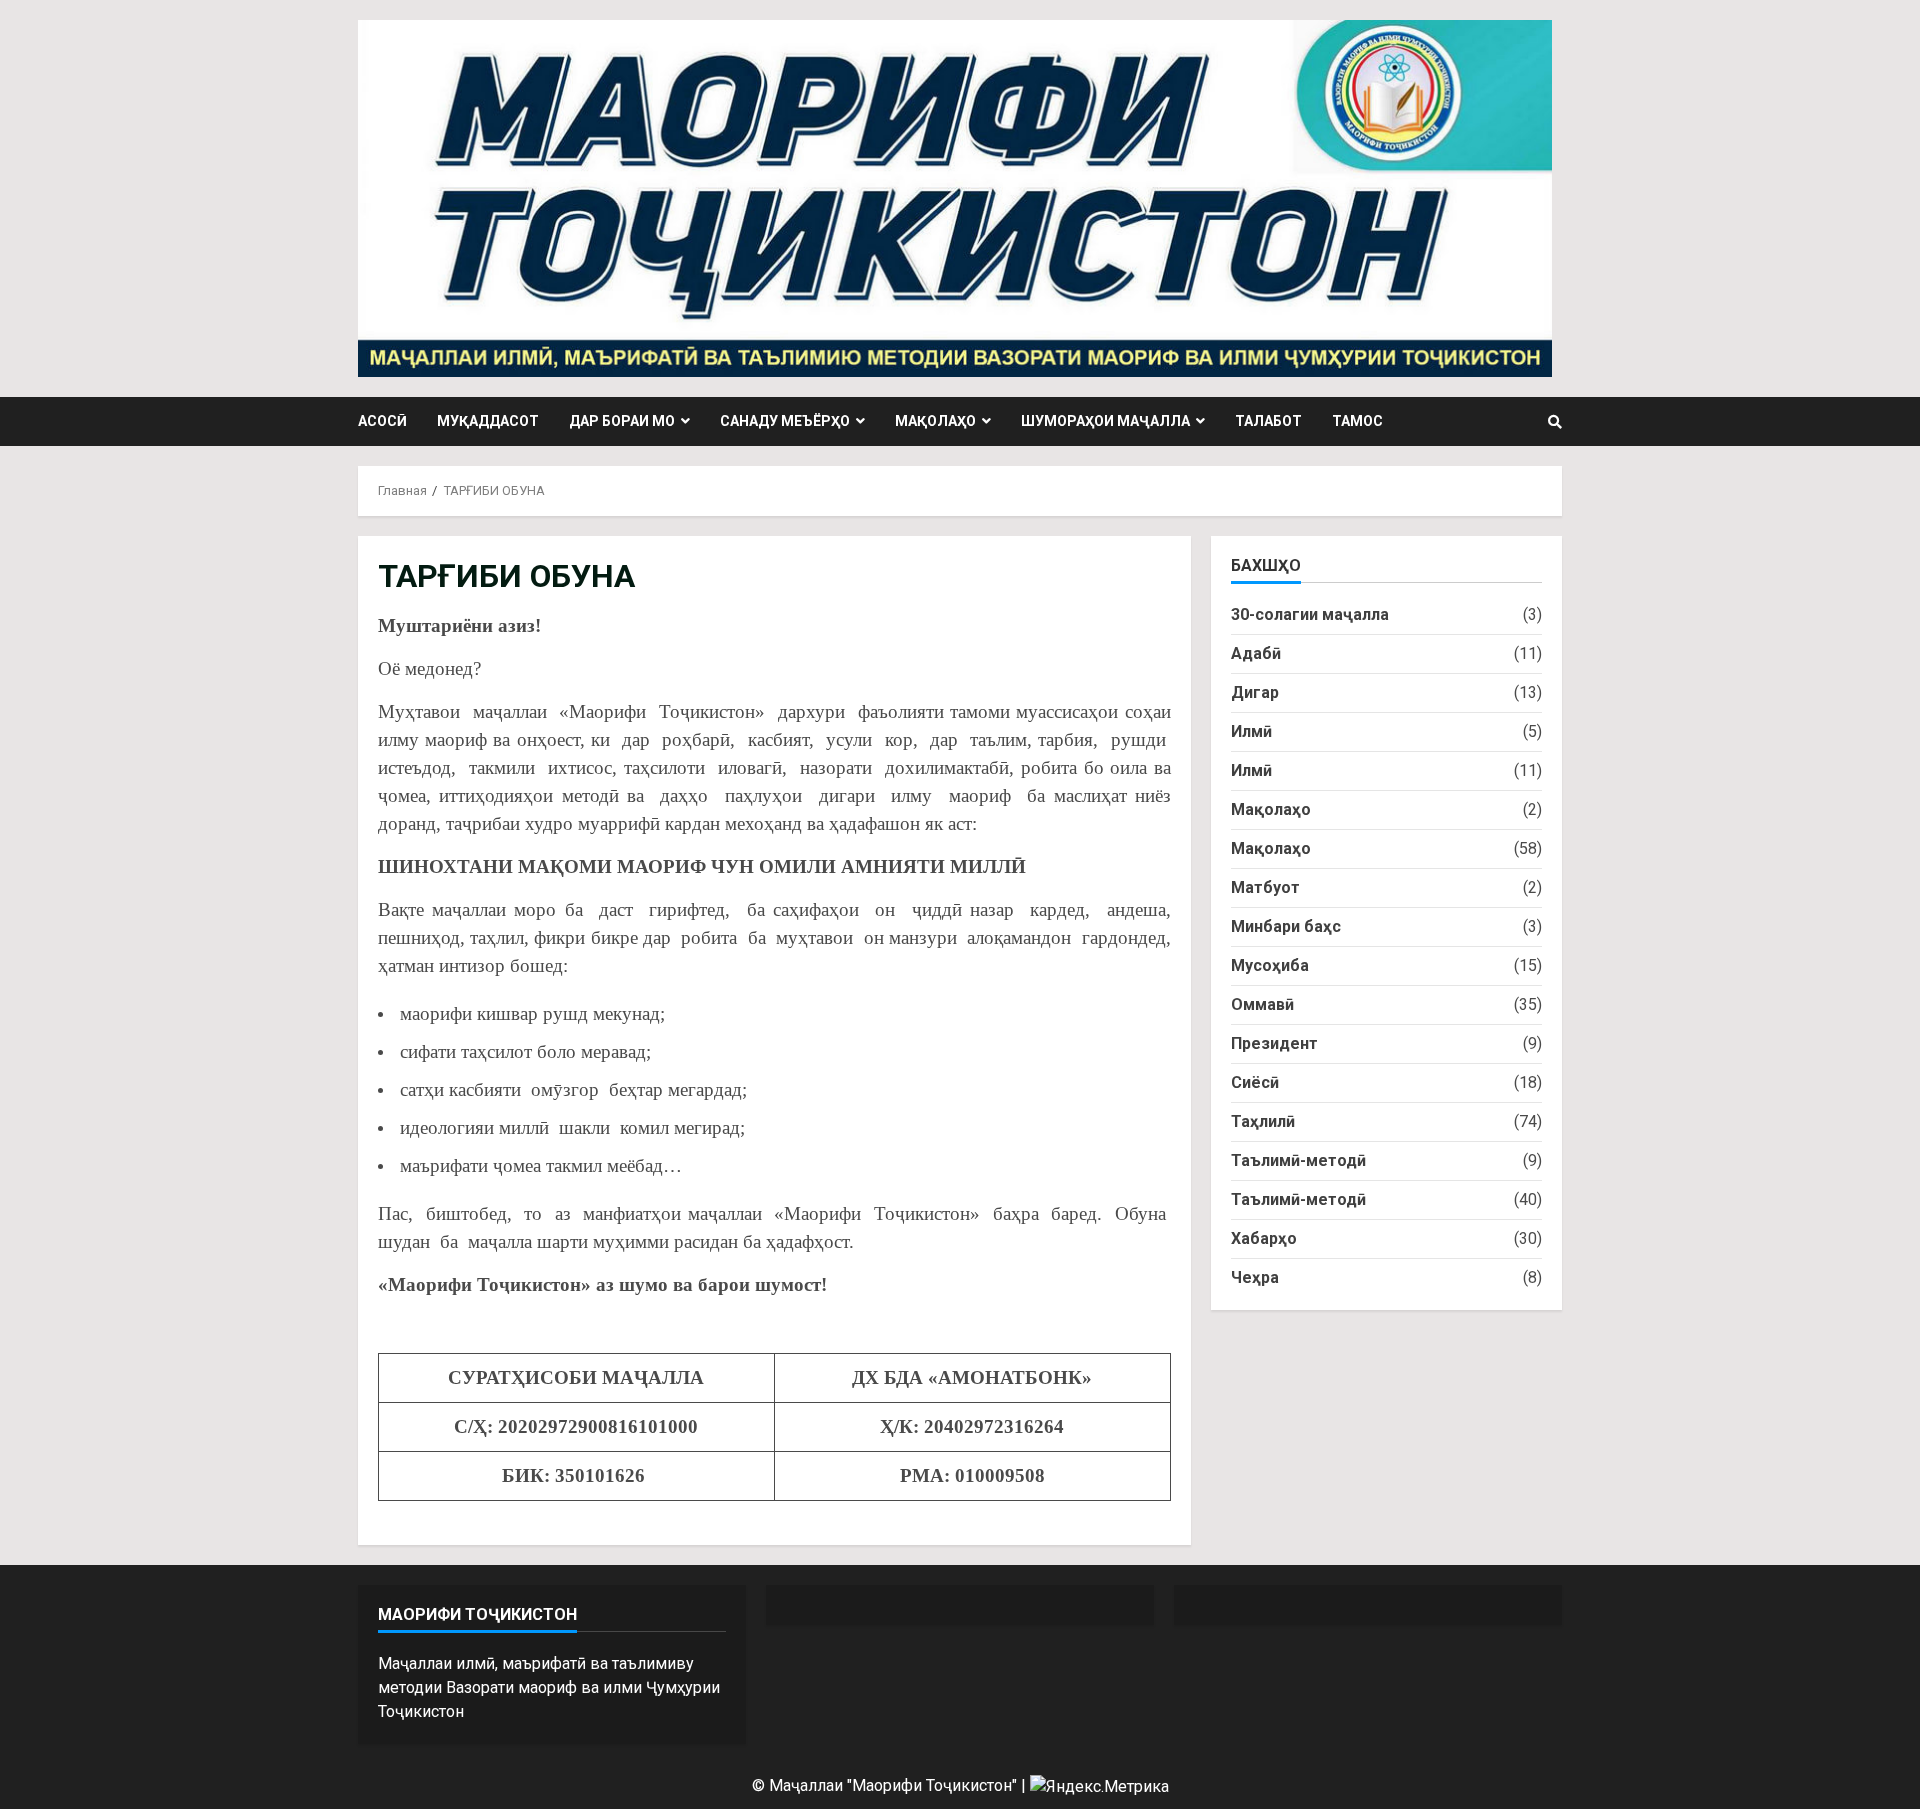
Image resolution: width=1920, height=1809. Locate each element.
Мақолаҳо (935, 421)
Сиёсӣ (1255, 1082)
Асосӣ (382, 421)
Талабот (1268, 421)
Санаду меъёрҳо (785, 421)
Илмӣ (1251, 731)
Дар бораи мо (622, 421)
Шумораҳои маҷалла (1105, 421)
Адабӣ (1256, 653)
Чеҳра (1255, 1277)
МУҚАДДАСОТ (488, 421)
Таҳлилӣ (1263, 1121)
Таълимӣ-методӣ (1298, 1160)
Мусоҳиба (1270, 965)
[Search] (1555, 422)
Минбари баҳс (1286, 926)
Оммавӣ (1262, 1004)
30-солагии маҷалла (1310, 614)
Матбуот (1265, 887)
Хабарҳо (1264, 1238)
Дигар (1255, 692)
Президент (1274, 1043)
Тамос (1357, 421)
